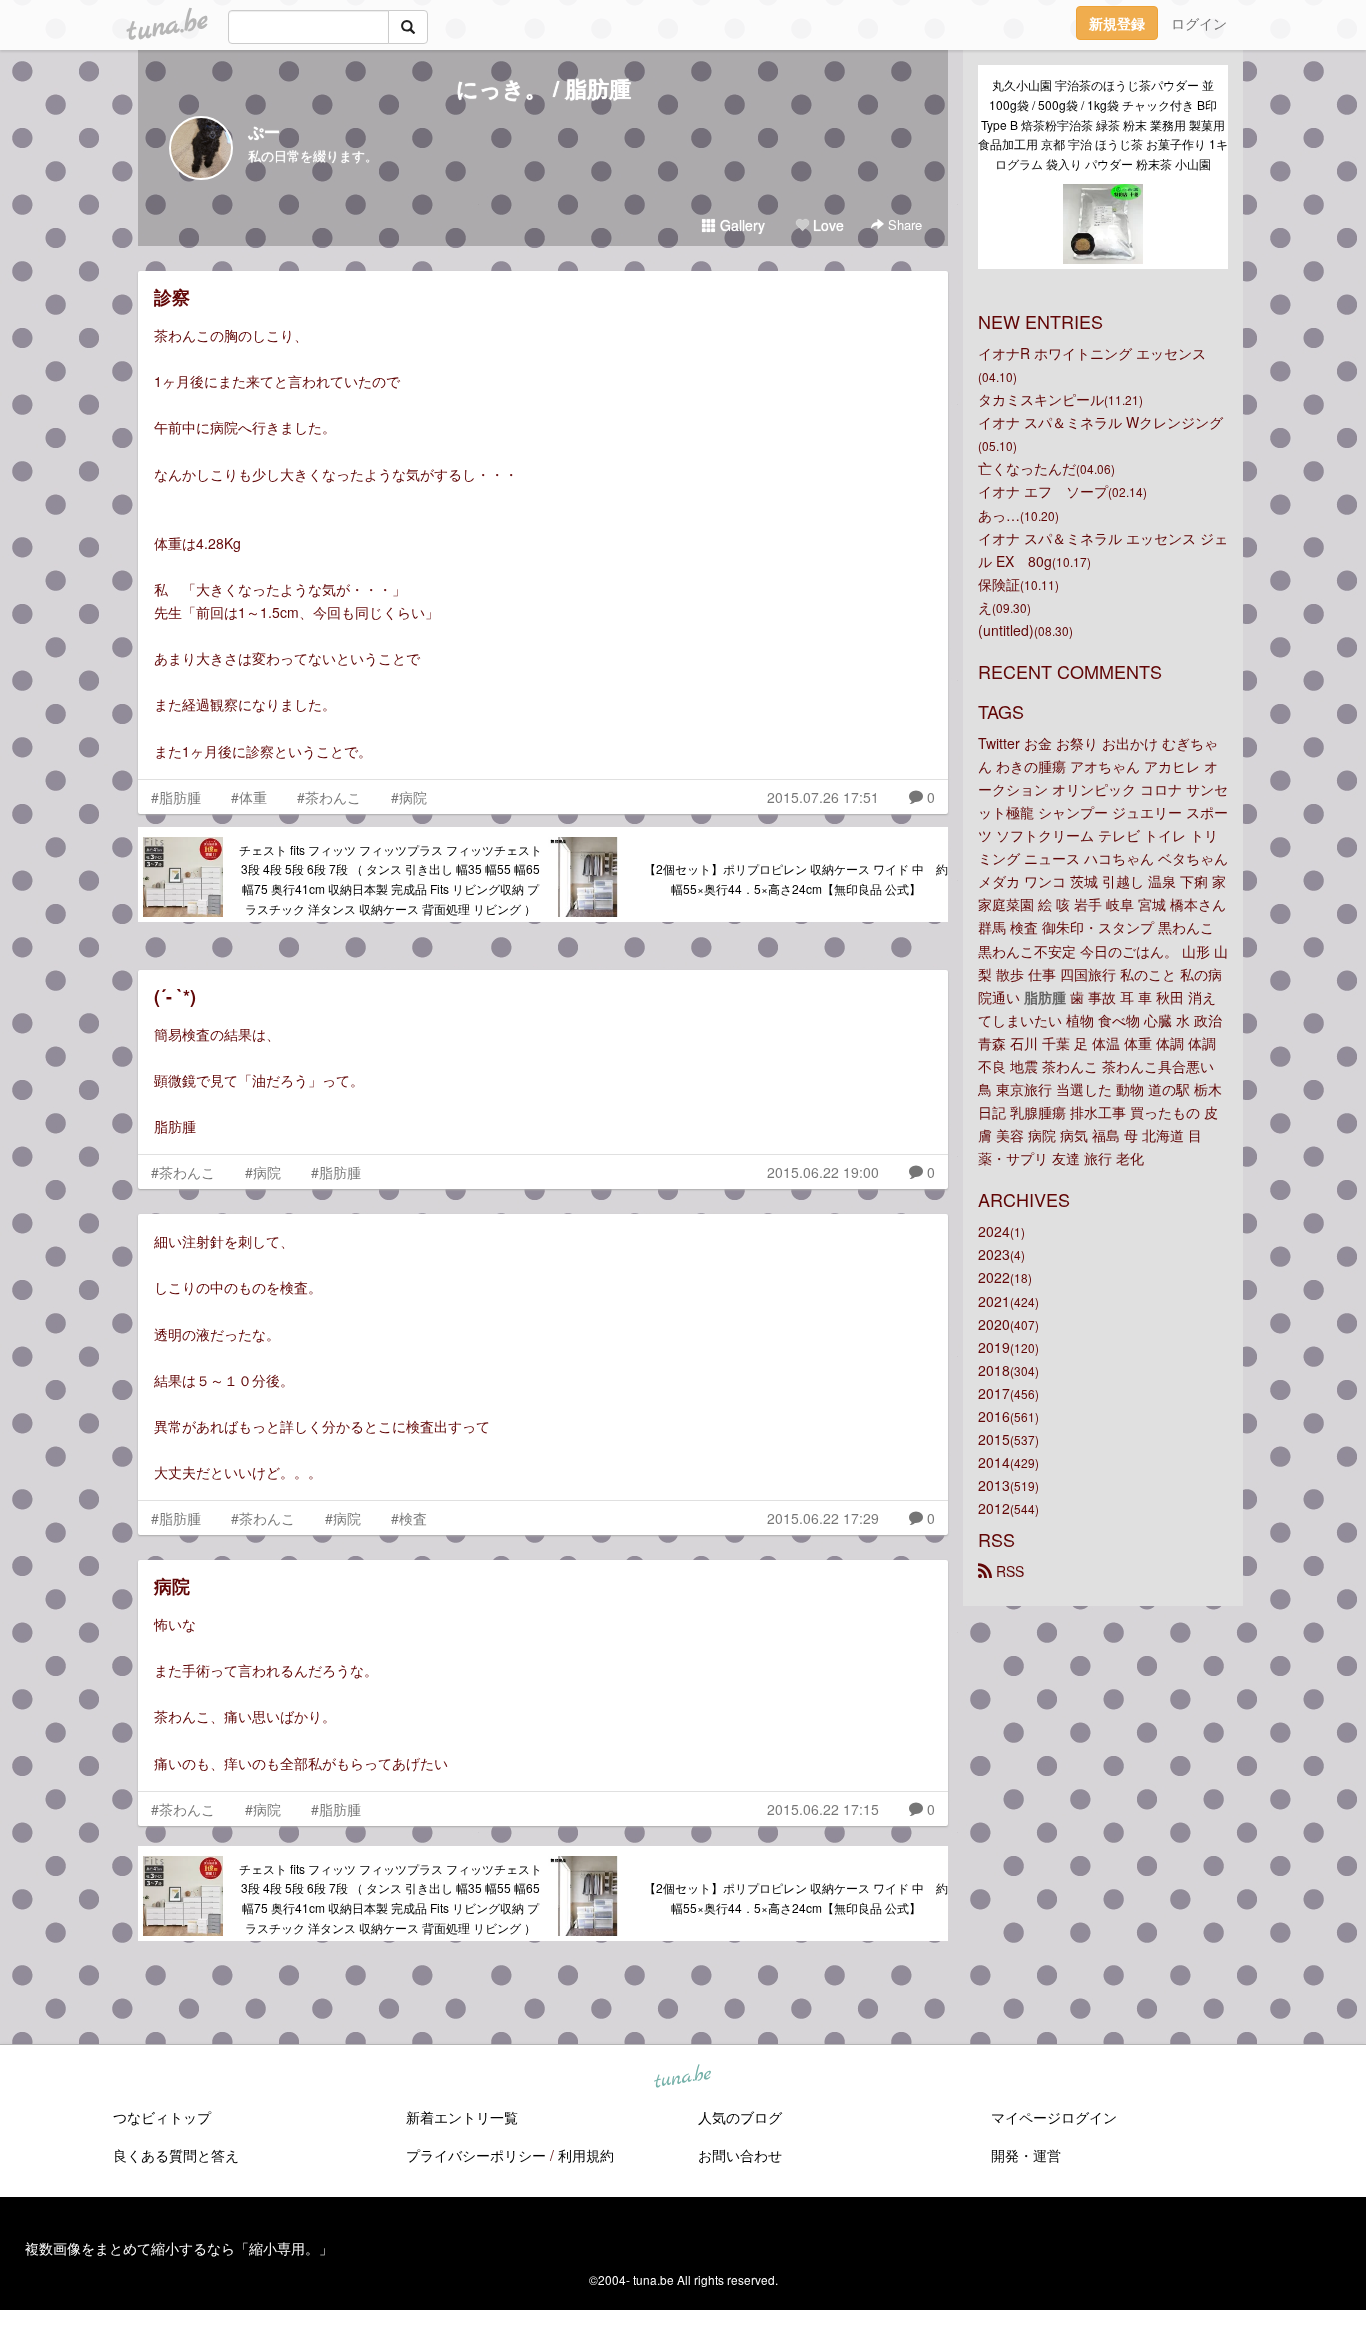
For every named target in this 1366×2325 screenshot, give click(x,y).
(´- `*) (175, 996)
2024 (994, 1231)
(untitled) (1006, 630)
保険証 (999, 584)
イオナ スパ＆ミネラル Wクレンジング (1100, 422)
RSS (1008, 1571)
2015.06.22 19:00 (823, 1172)
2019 (994, 1347)
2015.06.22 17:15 (823, 1809)
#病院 (409, 797)
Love (826, 225)
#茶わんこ (329, 797)
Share (903, 224)
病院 (172, 1586)
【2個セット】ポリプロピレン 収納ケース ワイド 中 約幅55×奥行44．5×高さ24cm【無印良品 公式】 (796, 878)
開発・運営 (1026, 2155)
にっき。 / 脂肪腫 (543, 88)
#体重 (249, 797)
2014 (994, 1462)
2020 (994, 1324)
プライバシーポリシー (476, 2155)
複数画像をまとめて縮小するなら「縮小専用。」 (179, 2248)
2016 (994, 1416)
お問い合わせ (740, 2155)
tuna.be (682, 2077)
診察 (172, 297)
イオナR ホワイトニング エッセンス (1092, 353)
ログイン (1199, 23)
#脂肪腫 (176, 797)
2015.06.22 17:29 (823, 1518)
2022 (994, 1277)
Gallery (740, 225)
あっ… (999, 515)
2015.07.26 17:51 (823, 797)
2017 (994, 1393)
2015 (994, 1439)
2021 (994, 1301)
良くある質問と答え (176, 2155)
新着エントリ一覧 (462, 2117)
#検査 (409, 1518)
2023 (994, 1254)
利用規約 (586, 2155)
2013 (994, 1485)
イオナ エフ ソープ (1043, 491)
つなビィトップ (162, 2117)
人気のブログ (740, 2117)
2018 (994, 1370)
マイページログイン (1054, 2117)
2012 (994, 1508)
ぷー (264, 131)
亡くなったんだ (1027, 468)
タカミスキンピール (1041, 399)
